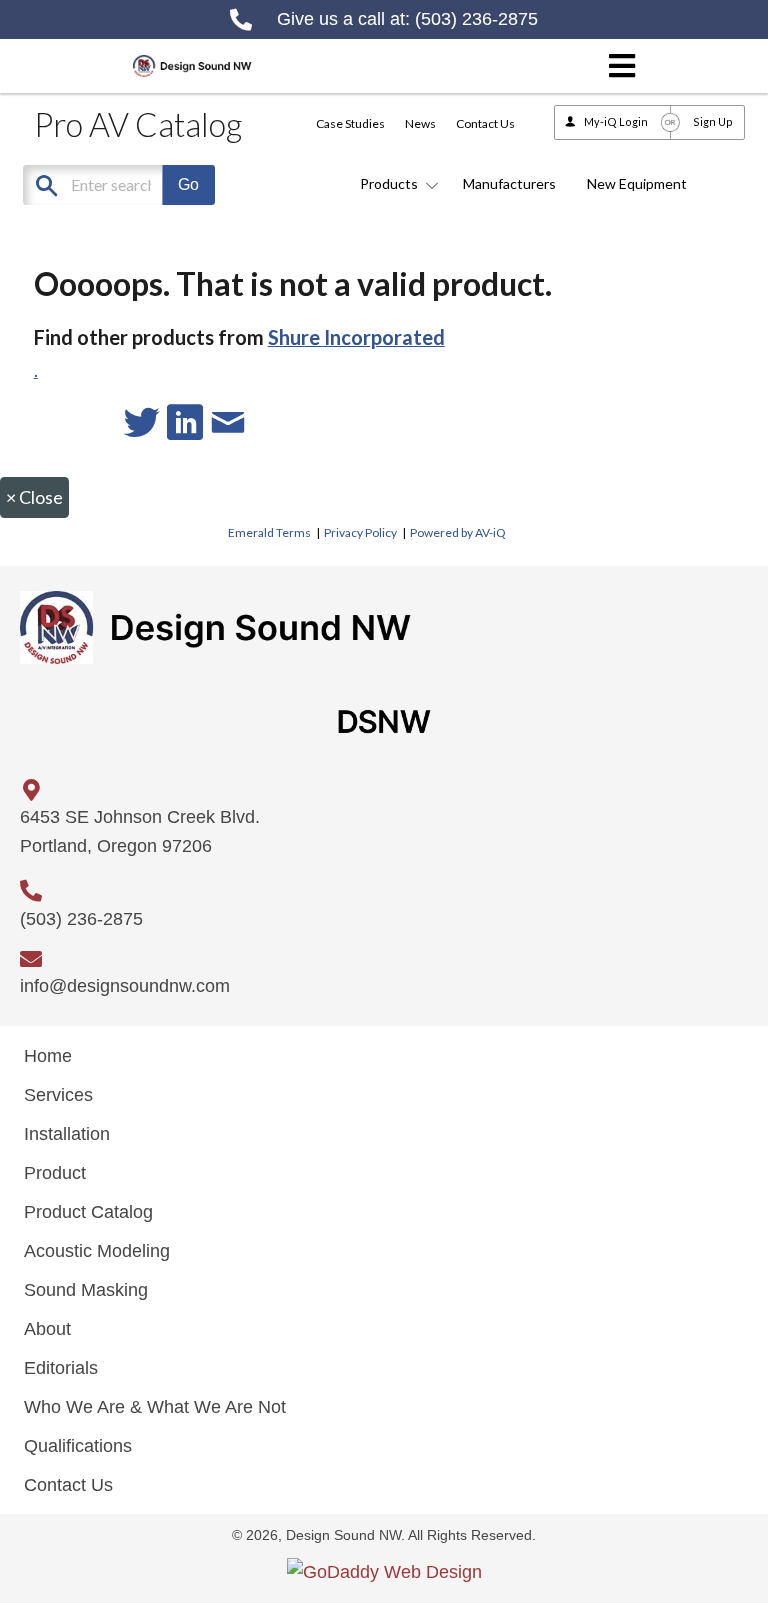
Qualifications (78, 1446)
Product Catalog (88, 1212)
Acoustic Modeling (97, 1251)
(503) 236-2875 (476, 19)
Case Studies (350, 123)
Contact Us (485, 123)
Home (48, 1056)
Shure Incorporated (356, 337)
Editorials (61, 1368)
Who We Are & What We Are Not (155, 1407)
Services (58, 1095)
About (47, 1329)
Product (55, 1173)
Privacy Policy (360, 532)
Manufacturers (509, 183)
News (420, 123)
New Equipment (637, 183)
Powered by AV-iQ (458, 532)
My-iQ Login (616, 121)
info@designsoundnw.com (125, 986)
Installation (67, 1134)
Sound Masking (86, 1290)
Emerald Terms (269, 532)
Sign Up (713, 121)
